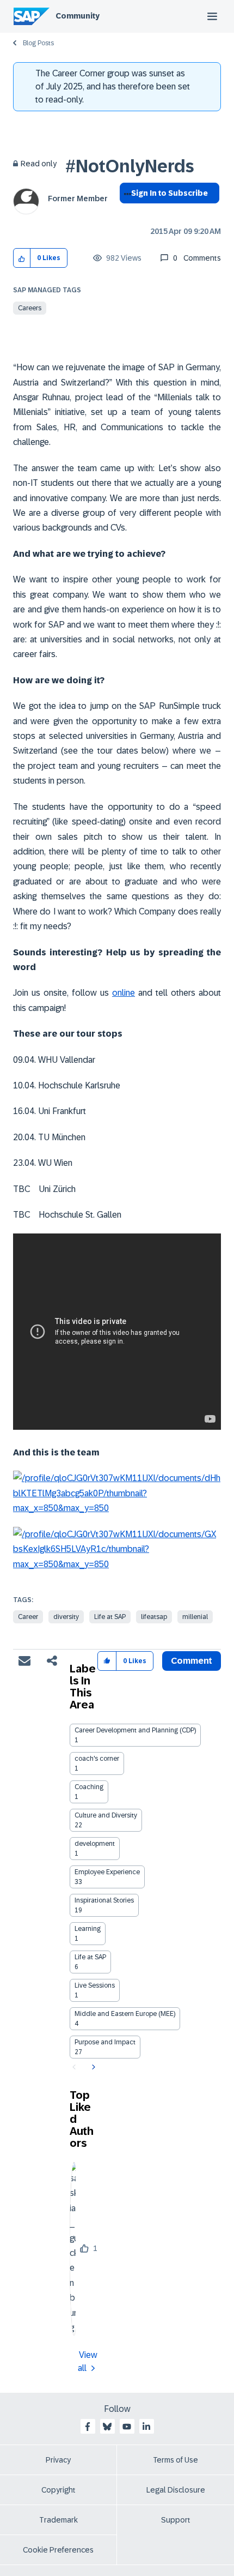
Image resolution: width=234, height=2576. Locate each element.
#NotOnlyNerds (130, 166)
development (95, 1844)
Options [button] (125, 213)
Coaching (89, 1787)
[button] (22, 258)
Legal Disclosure (176, 2490)
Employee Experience (107, 1872)
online (124, 993)
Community (78, 16)
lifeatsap (154, 1617)
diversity (66, 1617)
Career (28, 1617)
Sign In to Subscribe (170, 193)
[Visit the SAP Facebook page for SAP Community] (88, 2427)
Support (176, 2520)
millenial (195, 1617)
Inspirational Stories (104, 1900)
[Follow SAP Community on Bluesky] (107, 2427)
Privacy (58, 2460)
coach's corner (97, 1759)
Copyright (59, 2490)
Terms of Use (175, 2460)
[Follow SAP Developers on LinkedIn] (146, 2427)
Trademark (59, 2520)
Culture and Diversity (106, 1815)
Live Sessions (95, 1985)
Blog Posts (38, 43)
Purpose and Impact (105, 2042)
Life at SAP (110, 1617)
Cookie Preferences (58, 2550)
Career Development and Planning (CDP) (135, 1730)
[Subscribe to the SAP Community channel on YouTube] (127, 2427)
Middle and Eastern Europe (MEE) (125, 2014)
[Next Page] (92, 2067)
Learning (88, 1929)
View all (88, 2361)
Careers (30, 308)
